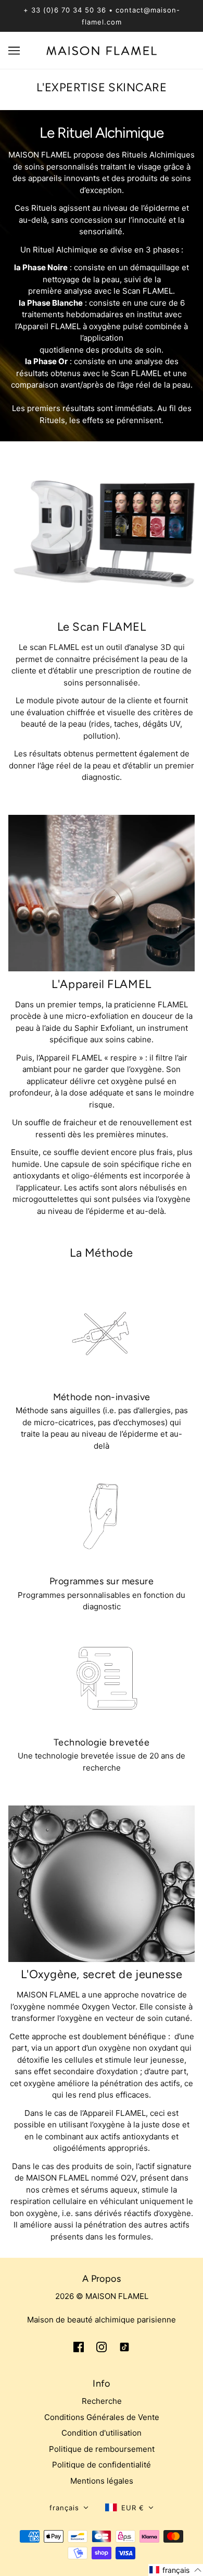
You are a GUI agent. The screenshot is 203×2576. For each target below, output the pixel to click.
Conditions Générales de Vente (102, 2417)
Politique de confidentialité (102, 2465)
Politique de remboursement (102, 2449)
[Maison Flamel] (102, 50)
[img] (79, 2347)
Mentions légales (102, 2481)
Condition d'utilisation (102, 2433)
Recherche (102, 2401)
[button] (69, 2508)
